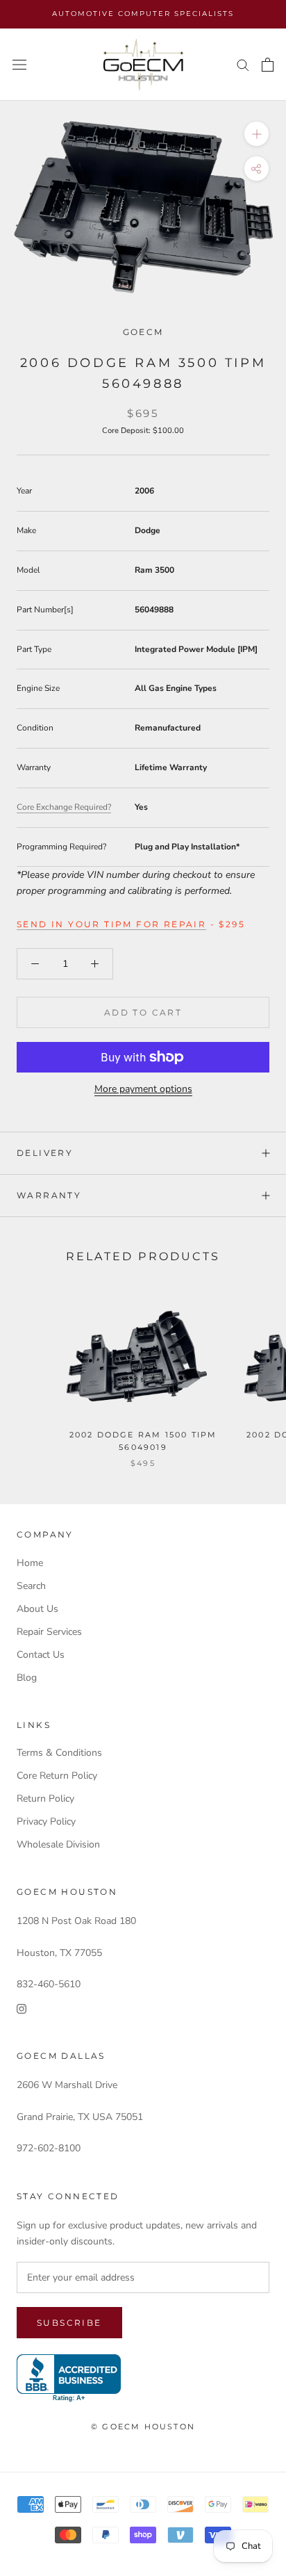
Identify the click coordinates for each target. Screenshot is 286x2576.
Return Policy (45, 1799)
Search (31, 1586)
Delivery (45, 1153)
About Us (37, 1609)
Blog (27, 1678)
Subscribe (69, 2323)
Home (30, 1563)
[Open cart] (268, 65)
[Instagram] (22, 2008)
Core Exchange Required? (64, 807)
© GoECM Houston (143, 2427)
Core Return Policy (57, 1776)
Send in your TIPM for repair (111, 924)
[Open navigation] (19, 65)
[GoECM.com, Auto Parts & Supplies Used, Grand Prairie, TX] (69, 2378)
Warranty (49, 1195)
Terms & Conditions (59, 1753)
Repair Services (49, 1632)
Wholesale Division (58, 1844)
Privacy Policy (46, 1821)
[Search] (243, 64)
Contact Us (41, 1655)
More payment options (143, 1089)
